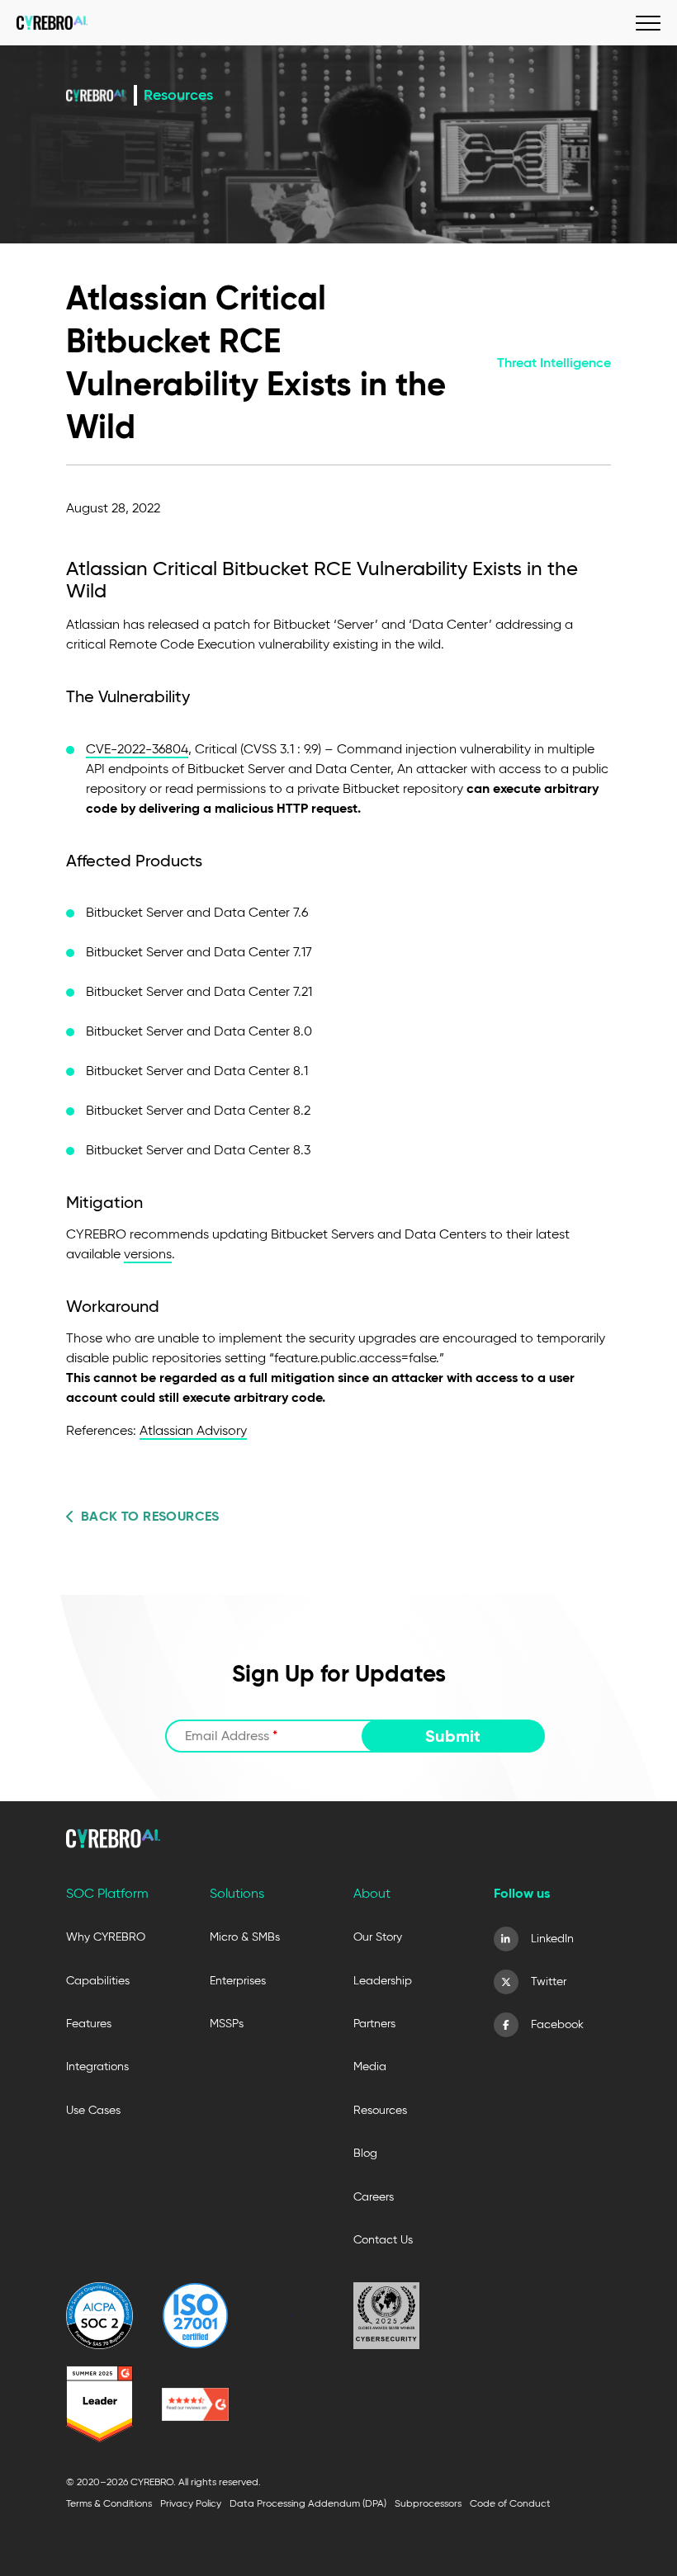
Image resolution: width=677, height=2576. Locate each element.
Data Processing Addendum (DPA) (308, 2503)
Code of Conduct (510, 2503)
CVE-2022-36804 (137, 749)
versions (148, 1254)
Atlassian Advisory (193, 1430)
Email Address (231, 1736)
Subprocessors (428, 2503)
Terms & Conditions (109, 2503)
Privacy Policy (191, 2503)
